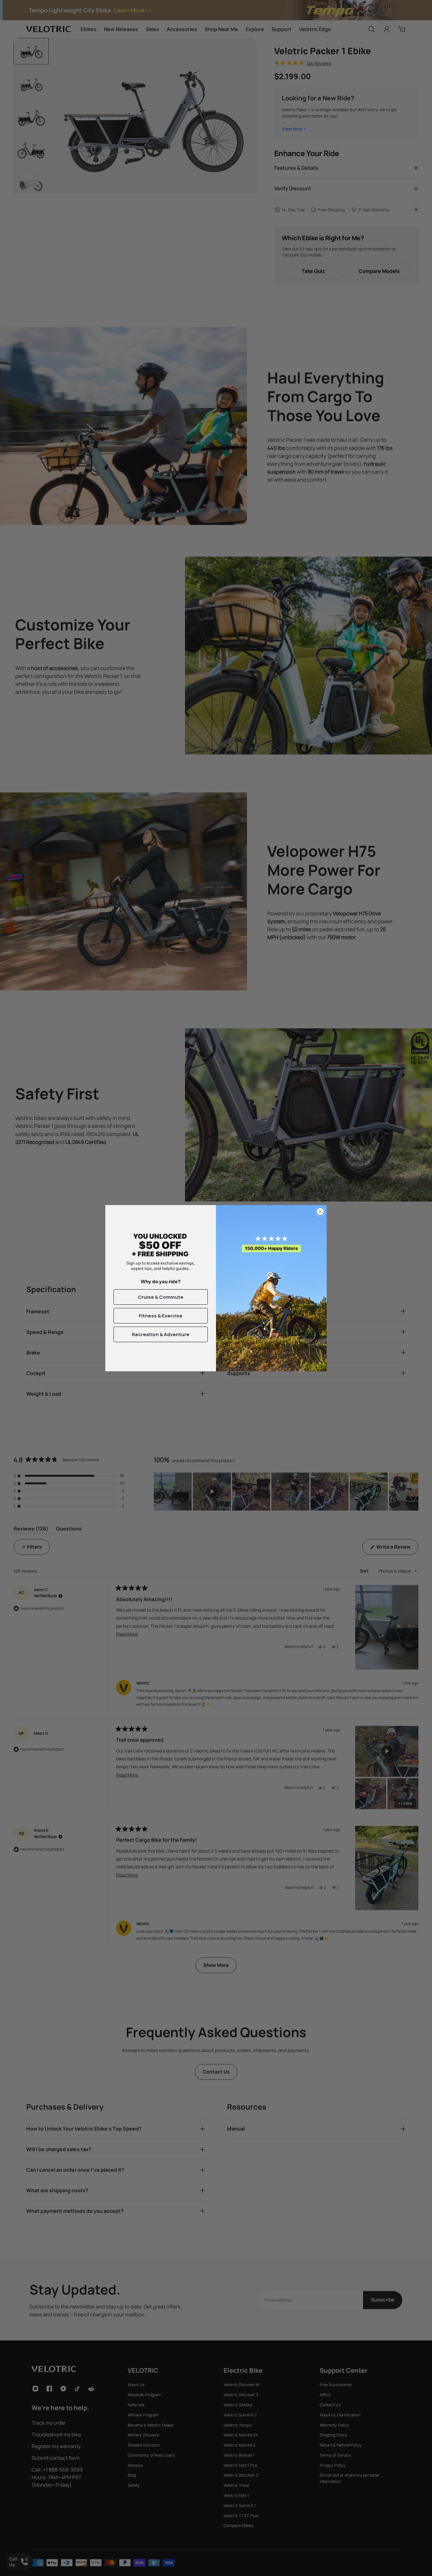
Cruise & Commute (161, 1297)
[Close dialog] (320, 1212)
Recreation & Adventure (161, 1334)
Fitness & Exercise (161, 1316)
